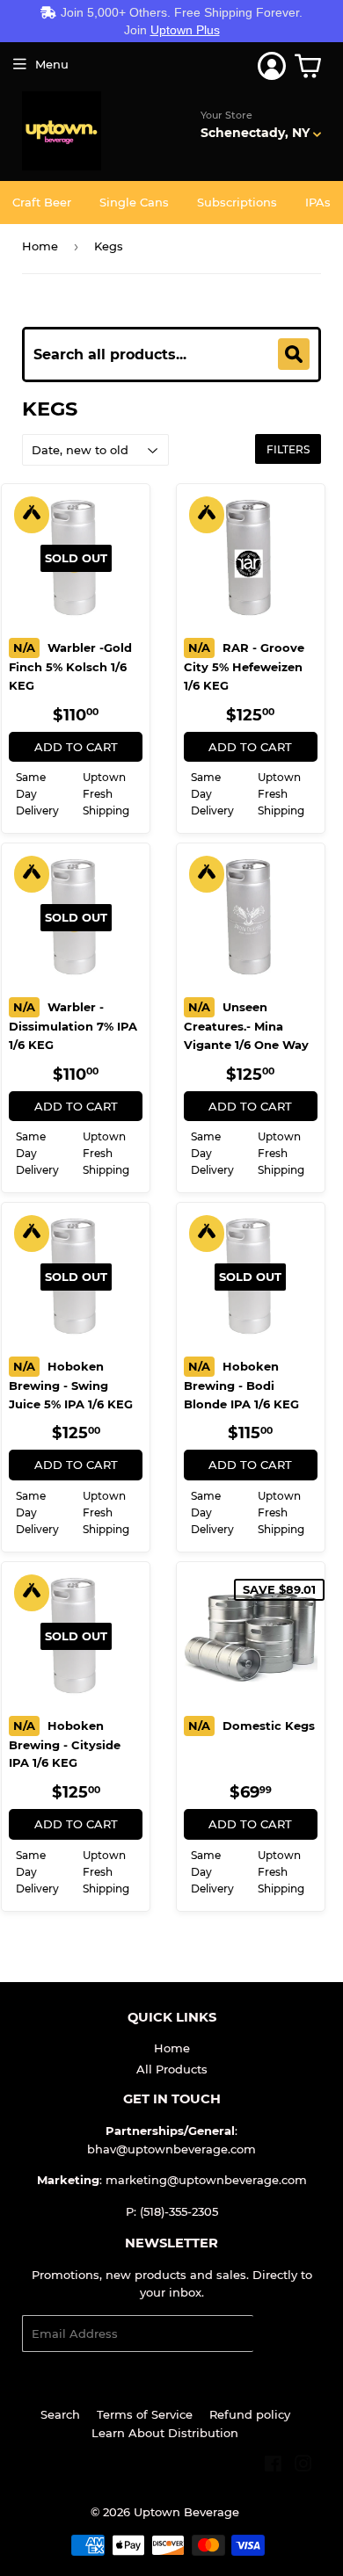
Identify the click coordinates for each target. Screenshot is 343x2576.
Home (40, 246)
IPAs (318, 202)
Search (60, 2414)
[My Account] (272, 66)
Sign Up (287, 2334)
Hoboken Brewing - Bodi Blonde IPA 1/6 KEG (241, 1385)
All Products (172, 2069)
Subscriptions (237, 202)
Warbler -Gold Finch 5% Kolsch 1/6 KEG (70, 666)
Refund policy (250, 2414)
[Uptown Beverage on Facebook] (273, 2466)
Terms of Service (145, 2414)
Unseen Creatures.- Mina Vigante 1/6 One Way (246, 1026)
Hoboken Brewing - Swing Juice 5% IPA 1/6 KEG (71, 1385)
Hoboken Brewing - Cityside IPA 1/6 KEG (65, 1744)
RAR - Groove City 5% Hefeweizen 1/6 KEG (244, 666)
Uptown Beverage (186, 2512)
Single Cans (134, 202)
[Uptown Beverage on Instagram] (303, 2466)
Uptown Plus (185, 30)
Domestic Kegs (252, 1726)
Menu (52, 64)
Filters (288, 449)
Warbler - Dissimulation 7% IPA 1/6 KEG (73, 1026)
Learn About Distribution (165, 2433)
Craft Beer (42, 202)
